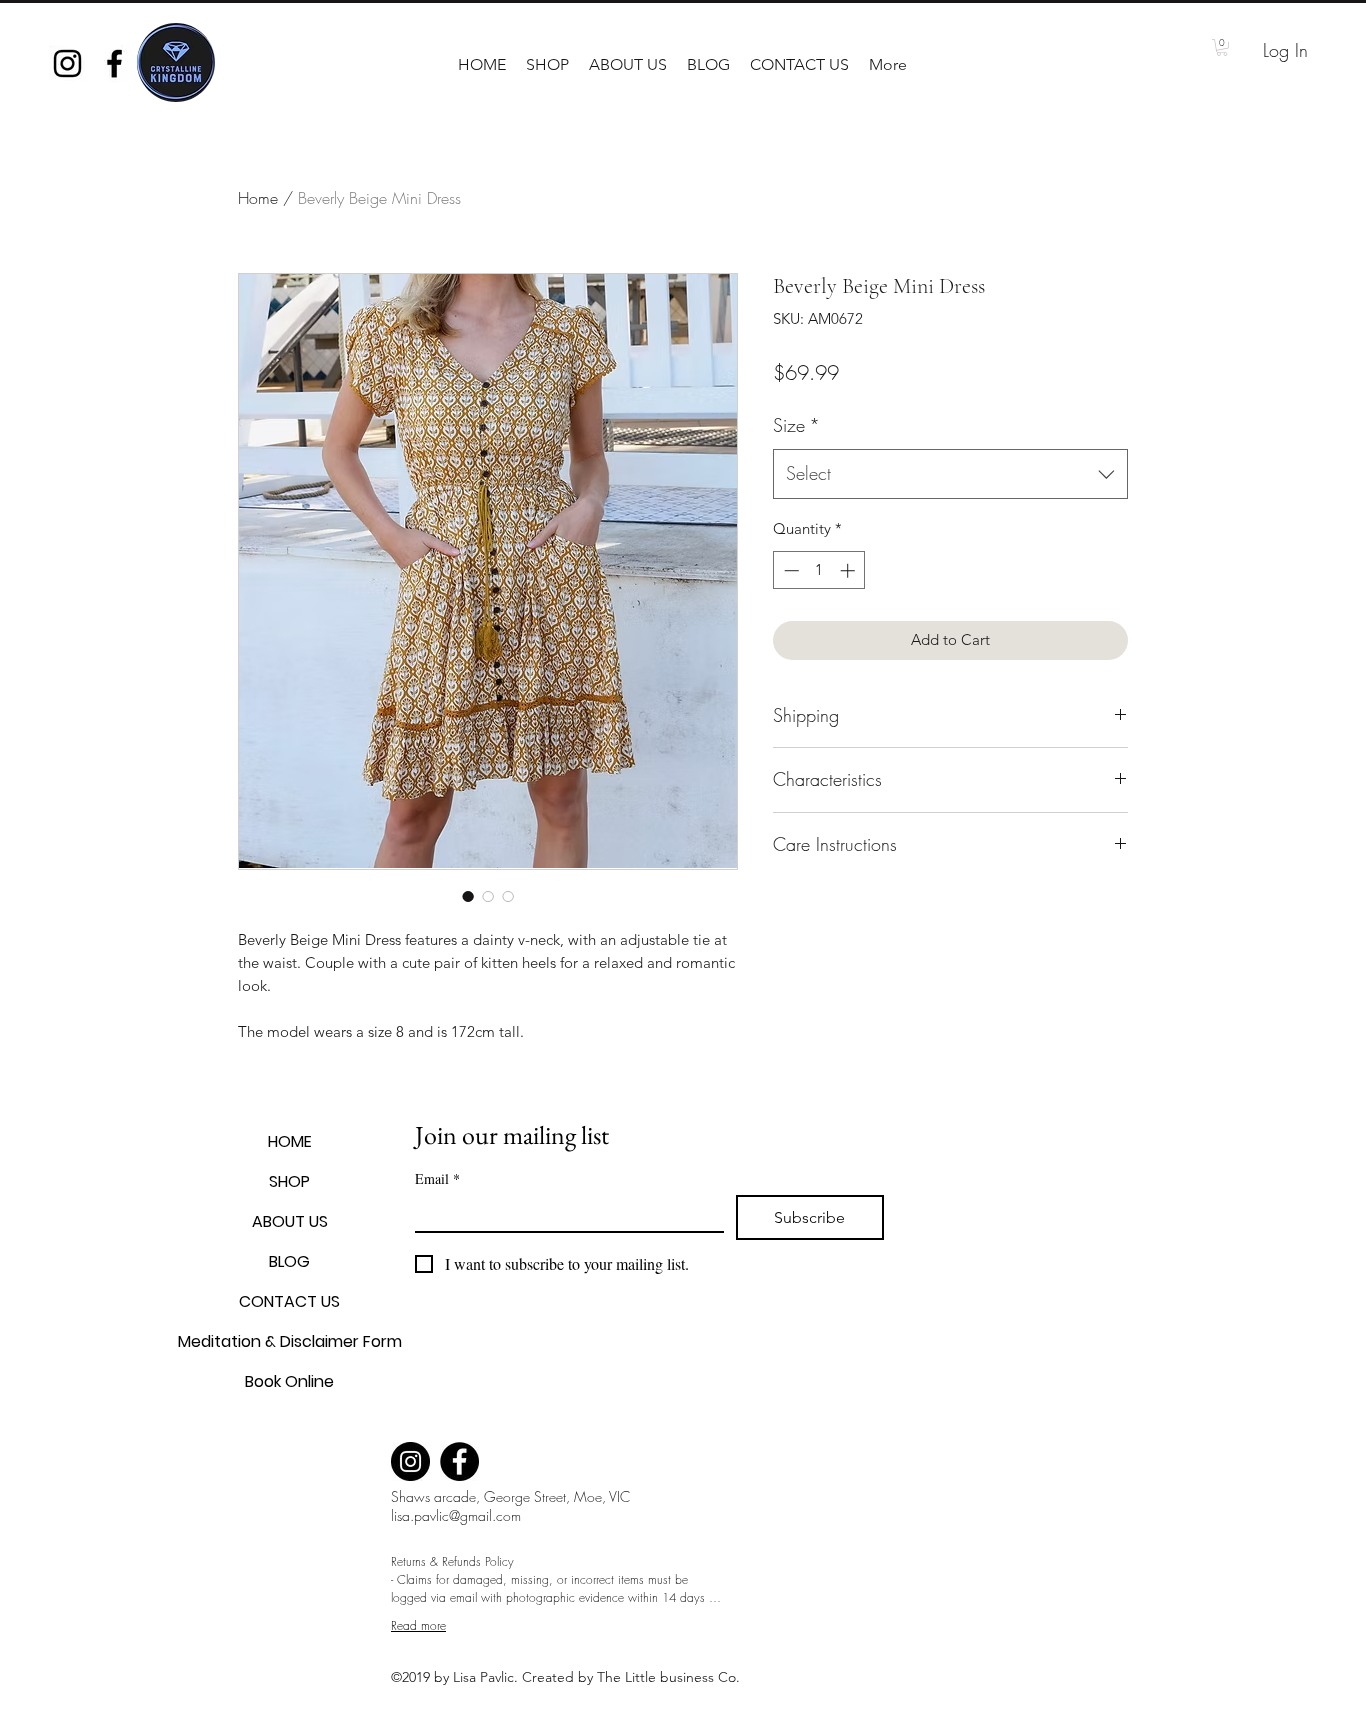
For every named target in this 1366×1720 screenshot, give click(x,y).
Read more (418, 1625)
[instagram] (67, 63)
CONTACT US (289, 1301)
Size (796, 425)
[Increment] (849, 570)
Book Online (289, 1381)
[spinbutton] (819, 570)
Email (437, 1178)
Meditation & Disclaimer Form (289, 1341)
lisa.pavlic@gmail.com (456, 1515)
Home (258, 198)
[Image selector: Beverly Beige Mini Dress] (468, 896)
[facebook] (114, 63)
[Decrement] (789, 570)
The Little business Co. (670, 1677)
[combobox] (950, 474)
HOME (290, 1141)
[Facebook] (459, 1461)
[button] (547, 65)
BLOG (289, 1261)
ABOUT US (290, 1221)
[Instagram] (410, 1461)
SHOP (289, 1181)
